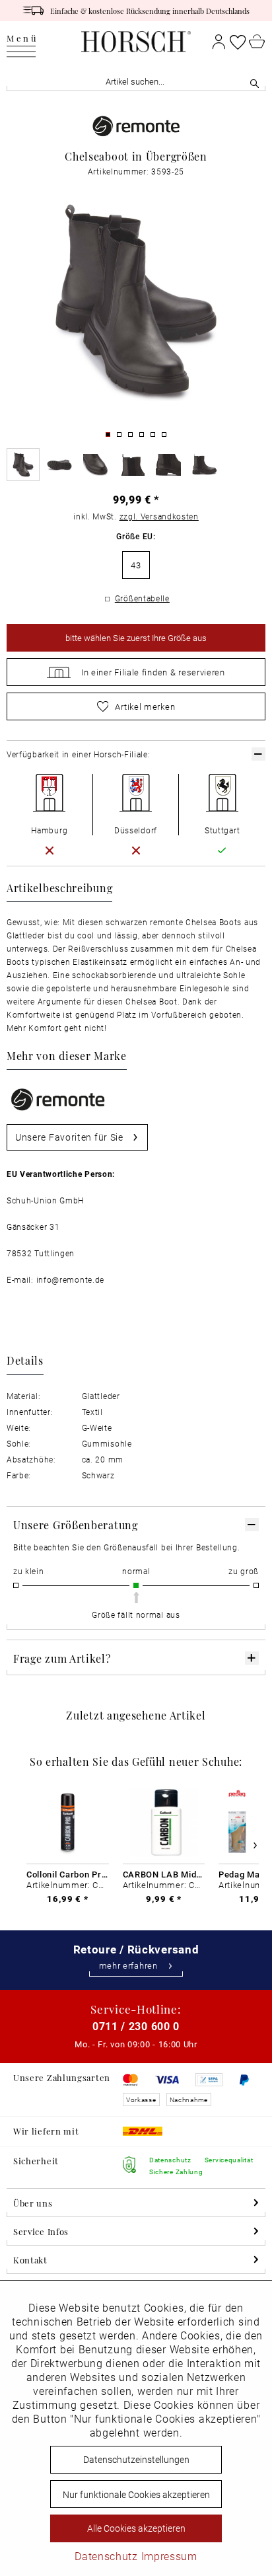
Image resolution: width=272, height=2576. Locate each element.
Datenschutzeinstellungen (136, 2459)
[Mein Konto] (219, 42)
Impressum (169, 2556)
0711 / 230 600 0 (136, 2026)
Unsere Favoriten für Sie (69, 1137)
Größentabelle (142, 598)
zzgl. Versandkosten (159, 516)
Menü (22, 39)
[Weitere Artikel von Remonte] (136, 127)
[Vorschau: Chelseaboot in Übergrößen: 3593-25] (23, 465)
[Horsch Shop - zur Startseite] (136, 42)
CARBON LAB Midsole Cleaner (164, 1874)
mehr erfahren (128, 1966)
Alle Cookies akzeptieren (136, 2528)
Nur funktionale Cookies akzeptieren (136, 2494)
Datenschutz (106, 2556)
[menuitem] (22, 42)
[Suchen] (255, 82)
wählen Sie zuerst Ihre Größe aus (136, 638)
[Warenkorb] (257, 42)
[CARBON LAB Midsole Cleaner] (164, 1823)
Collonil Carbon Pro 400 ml (68, 1874)
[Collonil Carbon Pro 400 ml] (68, 1823)
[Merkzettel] (238, 42)
